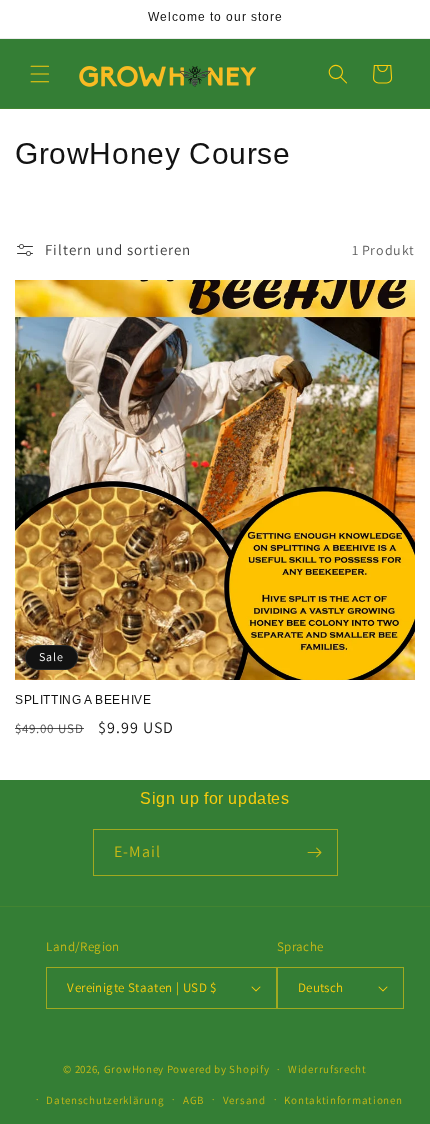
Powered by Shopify (218, 1069)
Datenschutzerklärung (105, 1100)
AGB (193, 1100)
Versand (244, 1100)
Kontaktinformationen (343, 1100)
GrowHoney (134, 1069)
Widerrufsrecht (327, 1069)
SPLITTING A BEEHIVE (83, 700)
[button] (40, 74)
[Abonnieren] (315, 852)
